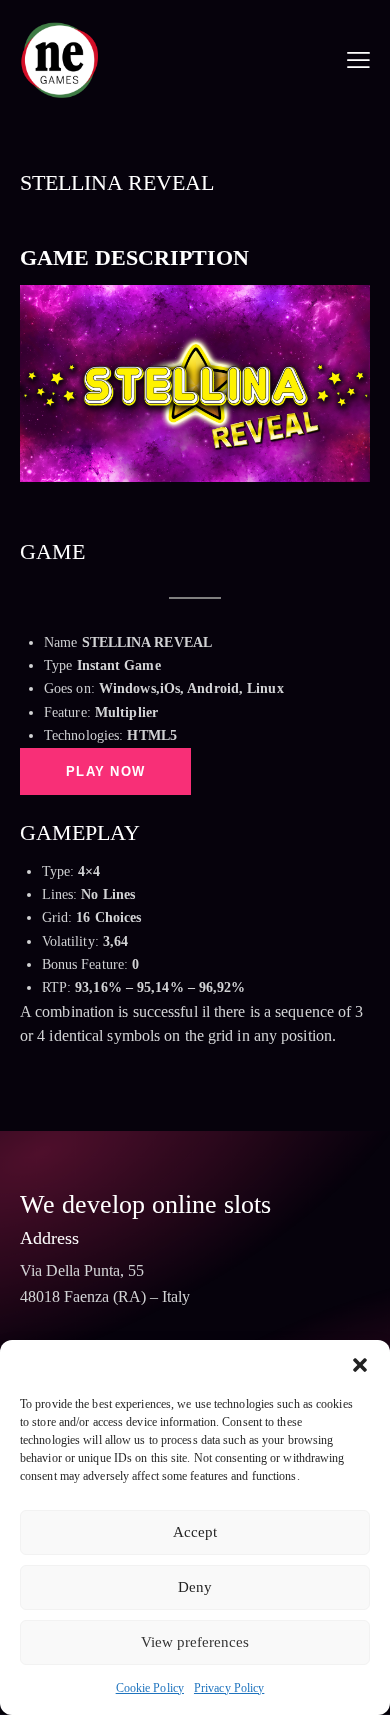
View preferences (195, 1642)
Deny (195, 1587)
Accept (195, 1532)
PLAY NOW (105, 771)
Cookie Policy (150, 1688)
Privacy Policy (229, 1688)
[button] (360, 1365)
